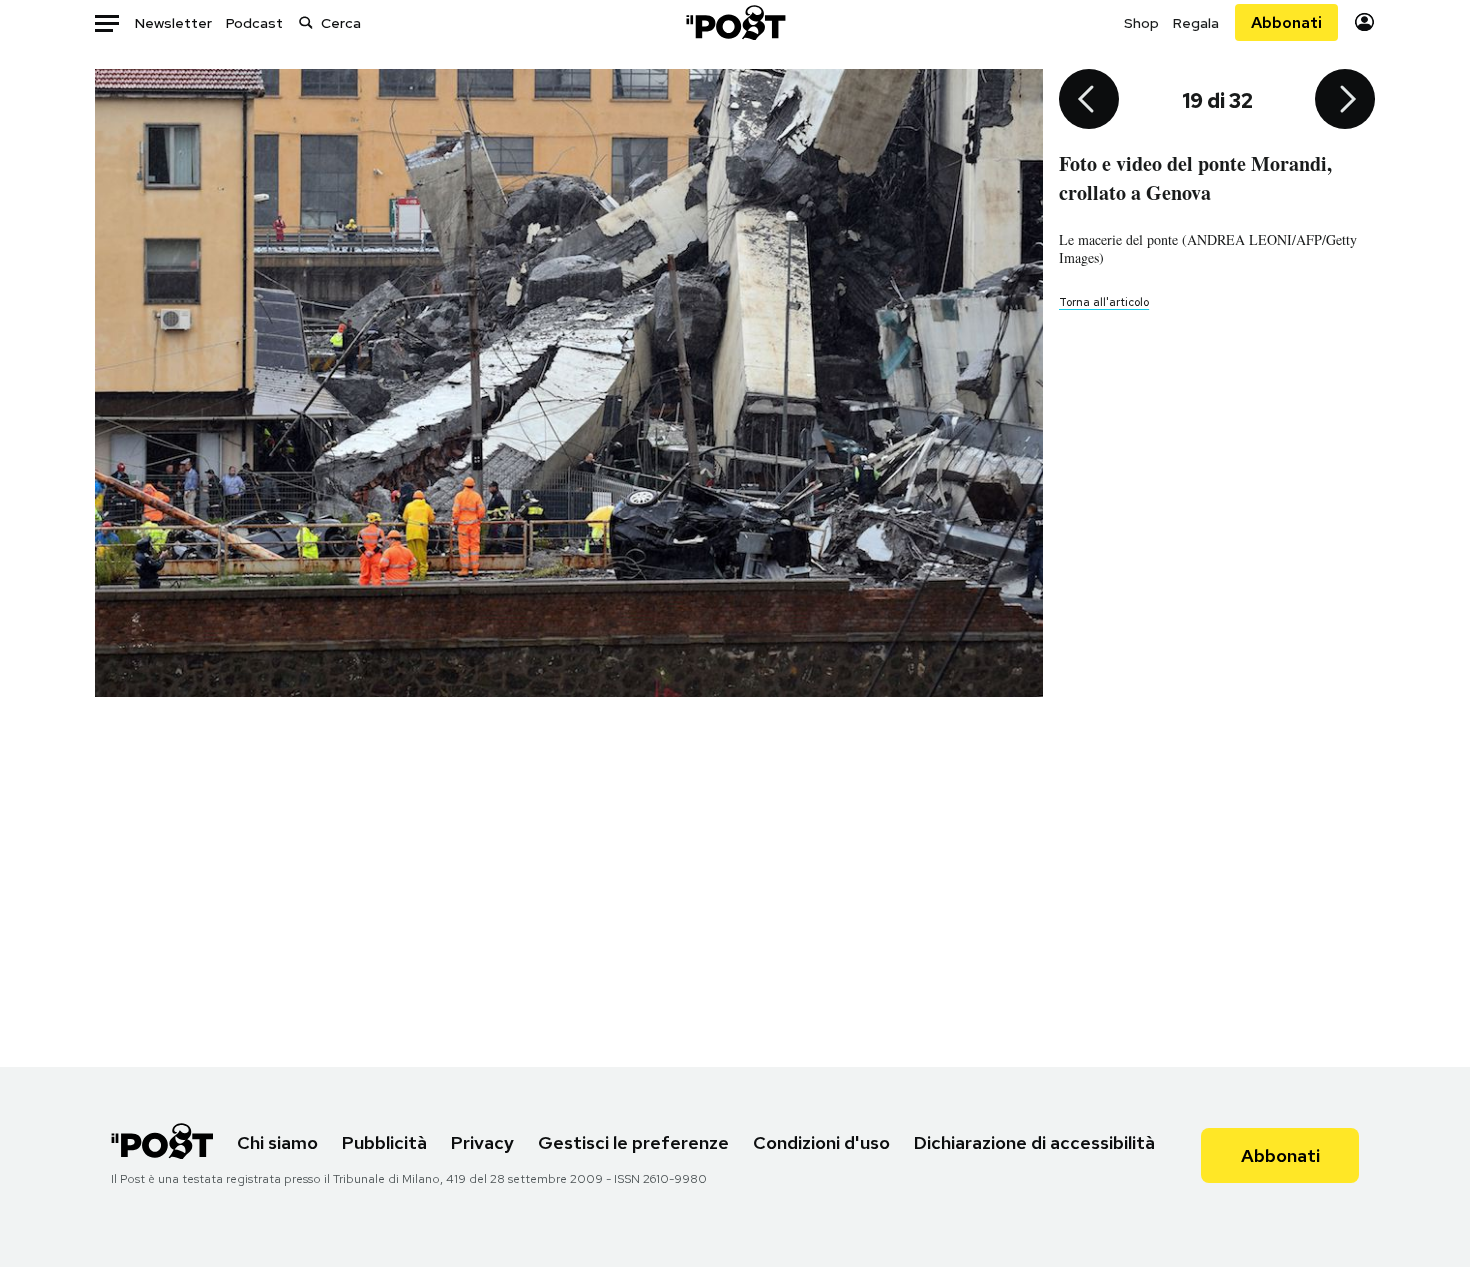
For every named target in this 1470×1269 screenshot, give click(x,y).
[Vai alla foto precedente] (1089, 101)
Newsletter (173, 23)
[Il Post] (735, 22)
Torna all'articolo (1104, 302)
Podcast (254, 23)
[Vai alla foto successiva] (1345, 101)
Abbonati (1286, 22)
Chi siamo (277, 1142)
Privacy (482, 1142)
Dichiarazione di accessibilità (1034, 1142)
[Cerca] (306, 22)
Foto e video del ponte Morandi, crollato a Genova (1195, 178)
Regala (1196, 23)
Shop (1141, 23)
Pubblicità (384, 1142)
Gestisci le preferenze (633, 1142)
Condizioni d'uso (821, 1142)
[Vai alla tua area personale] (1364, 22)
